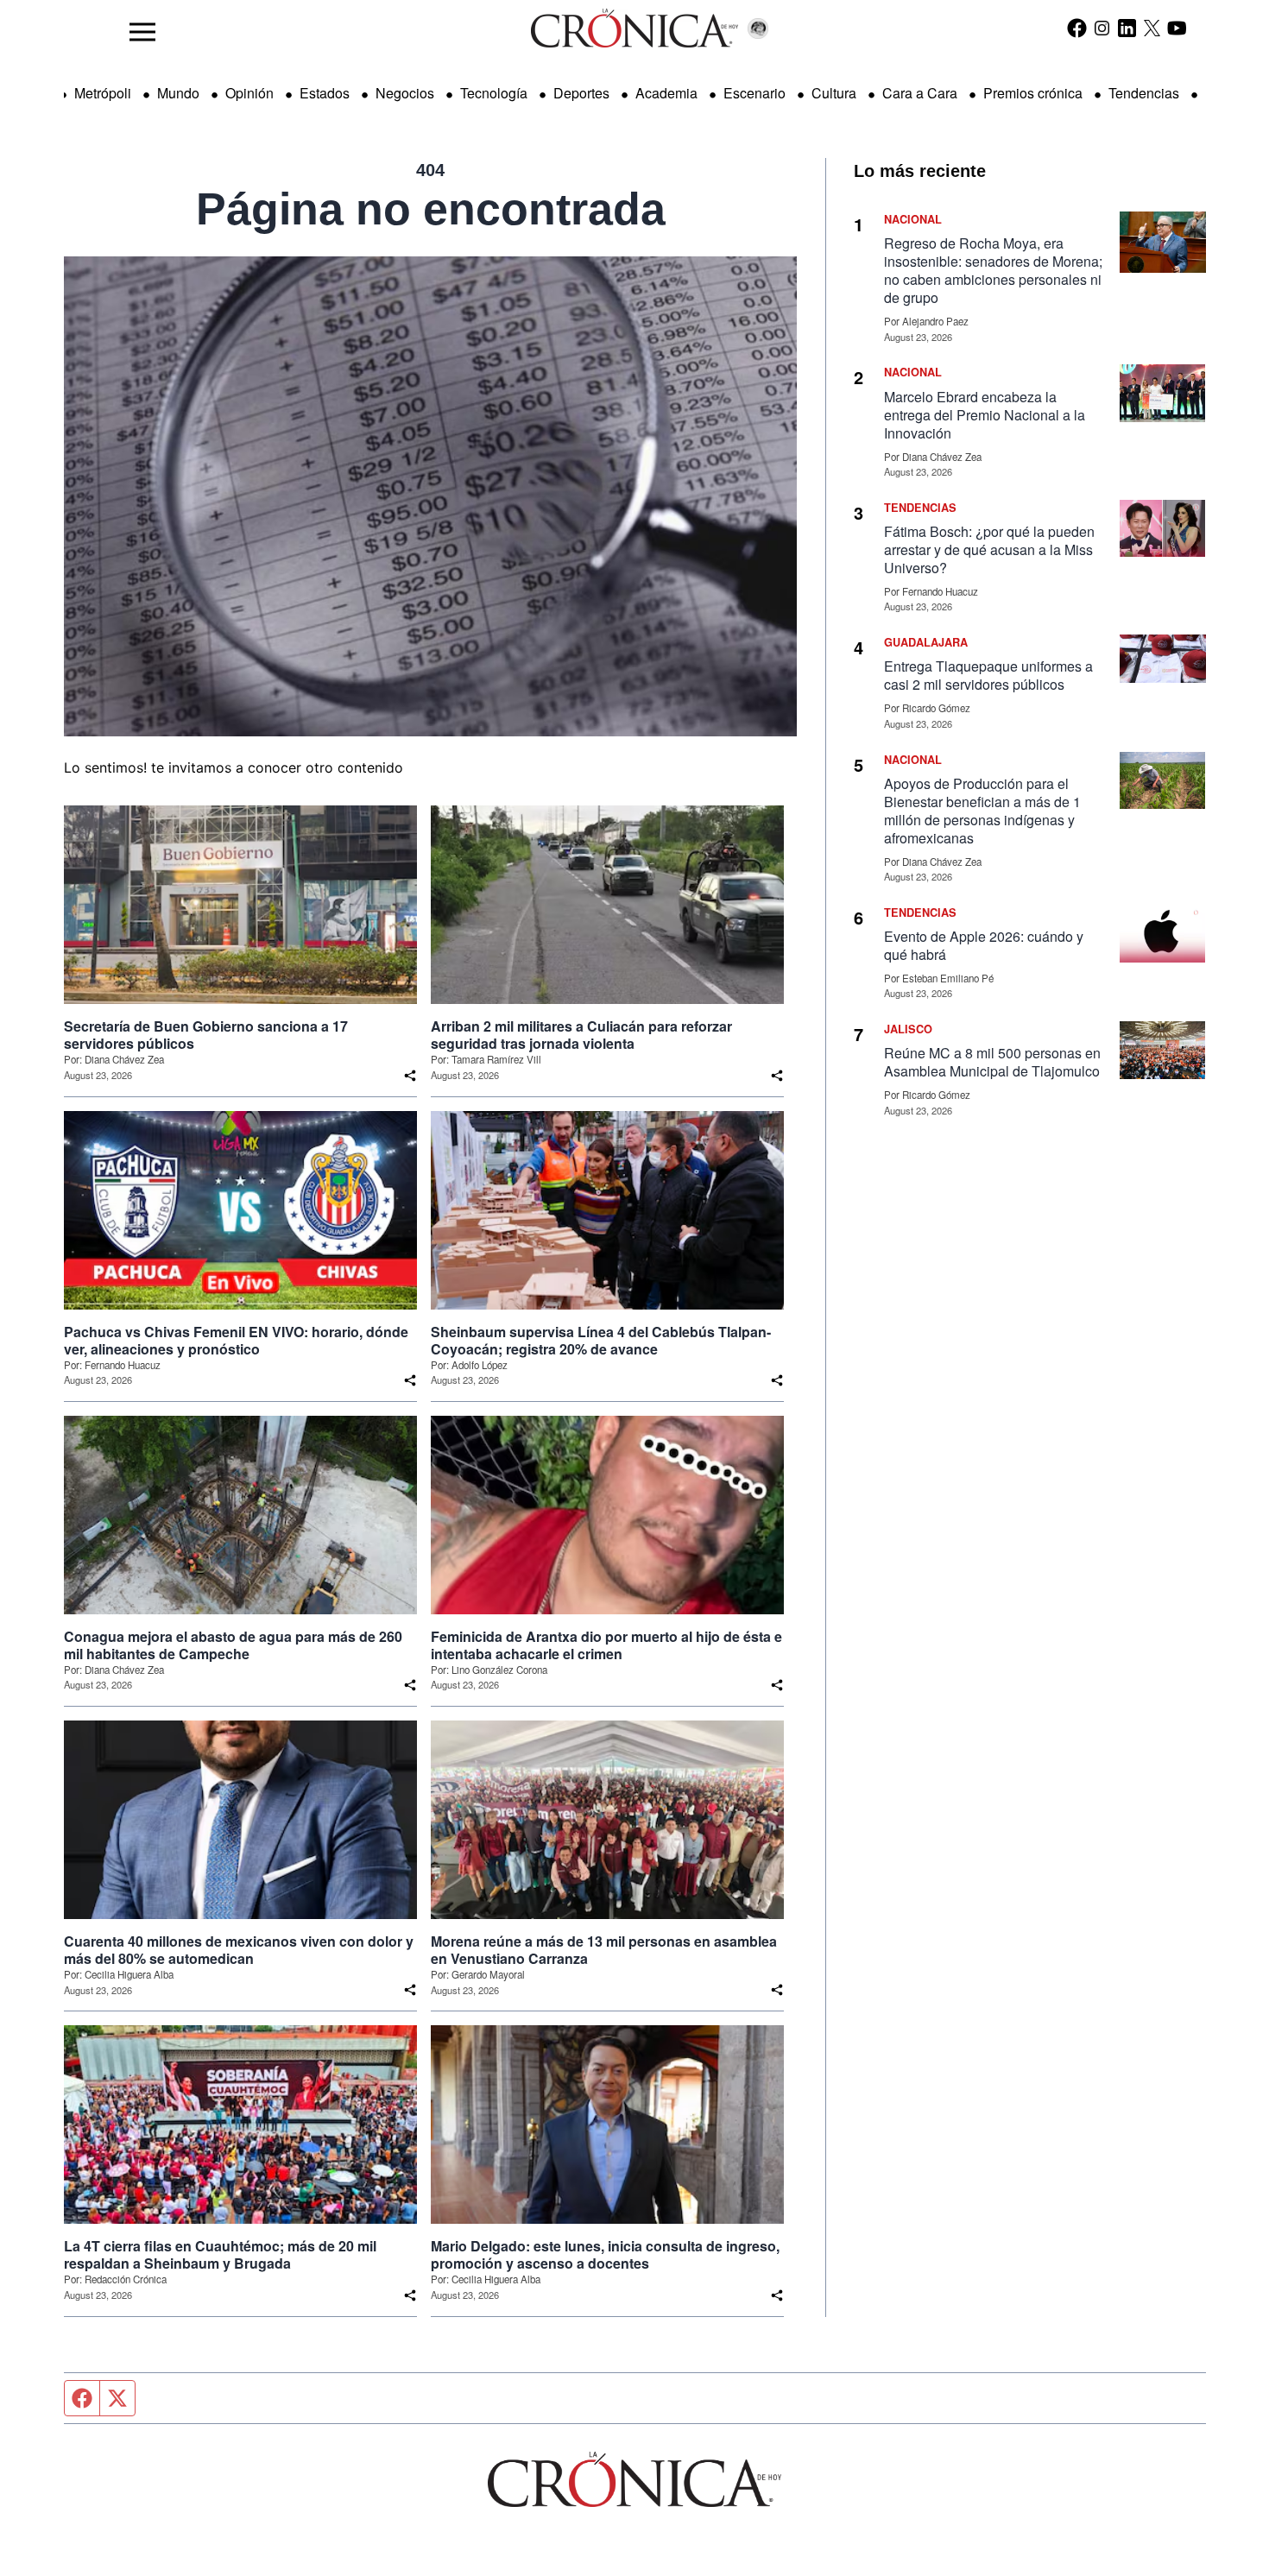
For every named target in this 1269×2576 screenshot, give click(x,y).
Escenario (754, 93)
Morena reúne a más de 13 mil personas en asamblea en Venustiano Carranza (604, 1950)
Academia (666, 93)
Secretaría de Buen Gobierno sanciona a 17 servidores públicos (206, 1035)
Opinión (249, 93)
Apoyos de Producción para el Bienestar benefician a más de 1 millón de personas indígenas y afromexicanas (982, 811)
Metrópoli (103, 93)
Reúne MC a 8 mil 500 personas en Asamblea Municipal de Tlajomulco (992, 1062)
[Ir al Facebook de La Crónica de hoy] (1077, 28)
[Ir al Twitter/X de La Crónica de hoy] (1152, 28)
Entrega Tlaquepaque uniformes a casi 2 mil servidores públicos (988, 675)
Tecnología (494, 93)
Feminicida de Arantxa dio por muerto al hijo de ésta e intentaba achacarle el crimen (606, 1645)
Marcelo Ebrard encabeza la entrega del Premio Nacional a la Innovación (985, 415)
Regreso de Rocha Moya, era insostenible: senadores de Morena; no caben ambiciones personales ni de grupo (993, 270)
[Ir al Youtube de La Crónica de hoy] (1177, 28)
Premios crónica (1033, 93)
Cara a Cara (920, 93)
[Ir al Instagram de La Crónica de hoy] (1102, 28)
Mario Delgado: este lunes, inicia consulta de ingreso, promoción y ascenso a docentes (605, 2255)
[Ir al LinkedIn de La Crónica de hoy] (1127, 28)
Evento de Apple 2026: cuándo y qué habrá (984, 945)
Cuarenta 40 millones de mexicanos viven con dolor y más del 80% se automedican (239, 1950)
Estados (325, 93)
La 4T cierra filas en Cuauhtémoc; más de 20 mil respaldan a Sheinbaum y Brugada (220, 2255)
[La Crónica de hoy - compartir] (410, 1076)
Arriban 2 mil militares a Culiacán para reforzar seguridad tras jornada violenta (581, 1035)
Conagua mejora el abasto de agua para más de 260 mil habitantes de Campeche (233, 1645)
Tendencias (1144, 93)
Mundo (178, 93)
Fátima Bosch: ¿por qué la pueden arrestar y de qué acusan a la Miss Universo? (989, 549)
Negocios (405, 93)
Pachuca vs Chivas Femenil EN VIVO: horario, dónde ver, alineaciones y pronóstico (236, 1341)
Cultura (834, 93)
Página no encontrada (431, 209)
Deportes (581, 93)
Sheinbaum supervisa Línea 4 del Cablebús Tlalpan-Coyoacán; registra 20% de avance (601, 1341)
